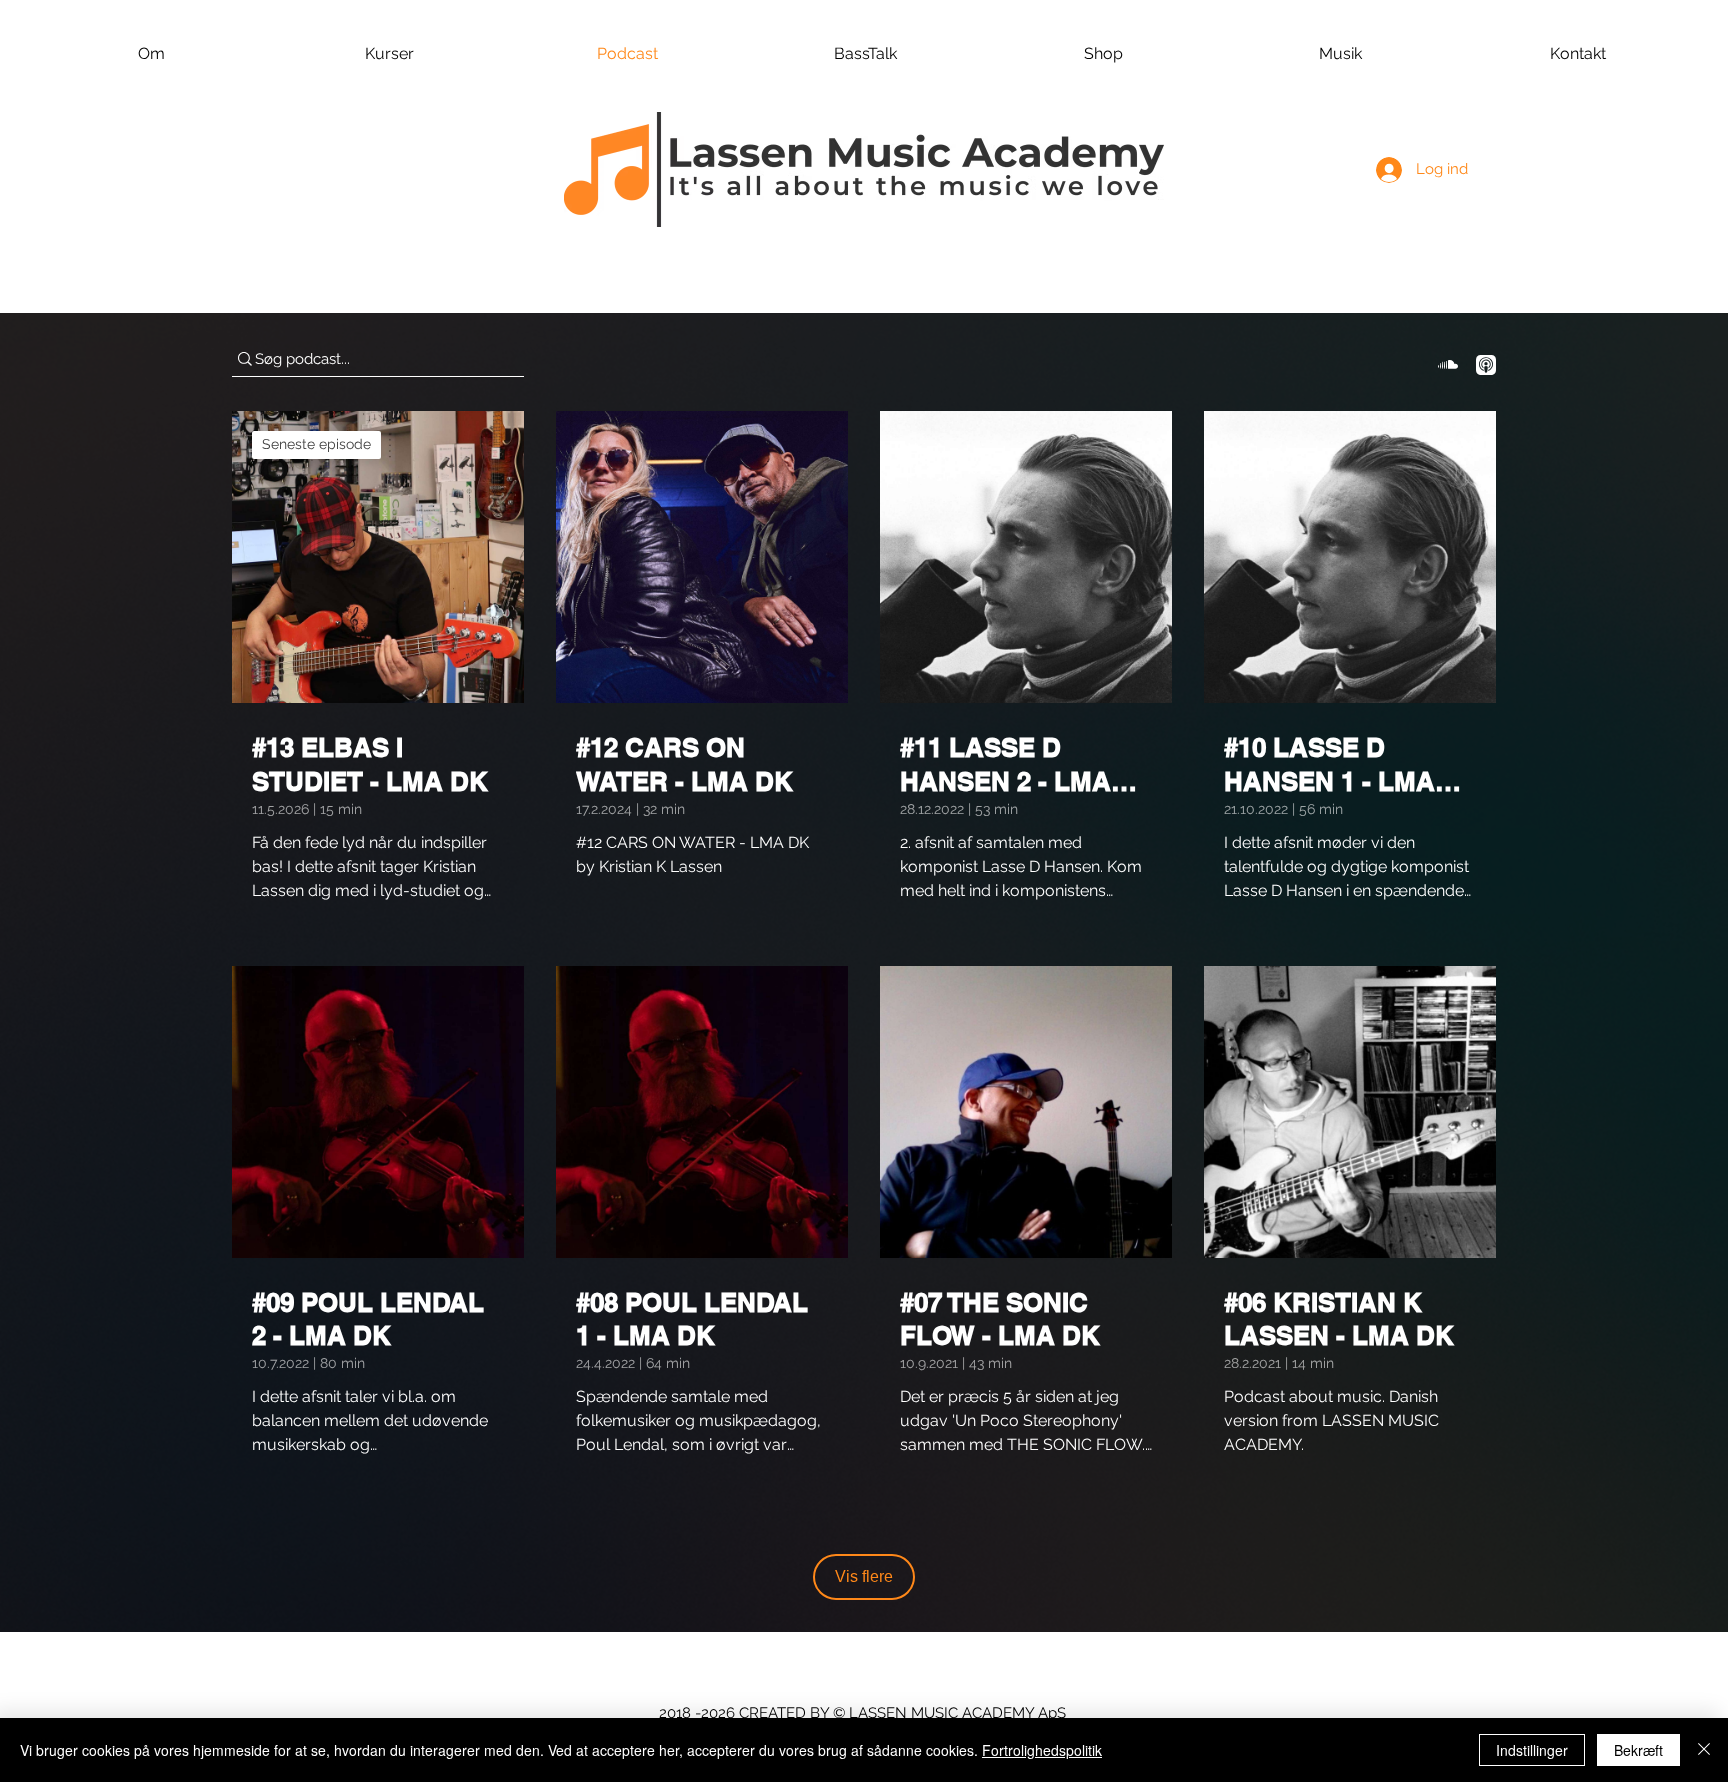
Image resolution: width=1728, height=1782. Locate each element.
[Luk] (1704, 1750)
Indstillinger (1532, 1750)
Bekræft (1638, 1750)
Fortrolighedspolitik (1042, 1750)
